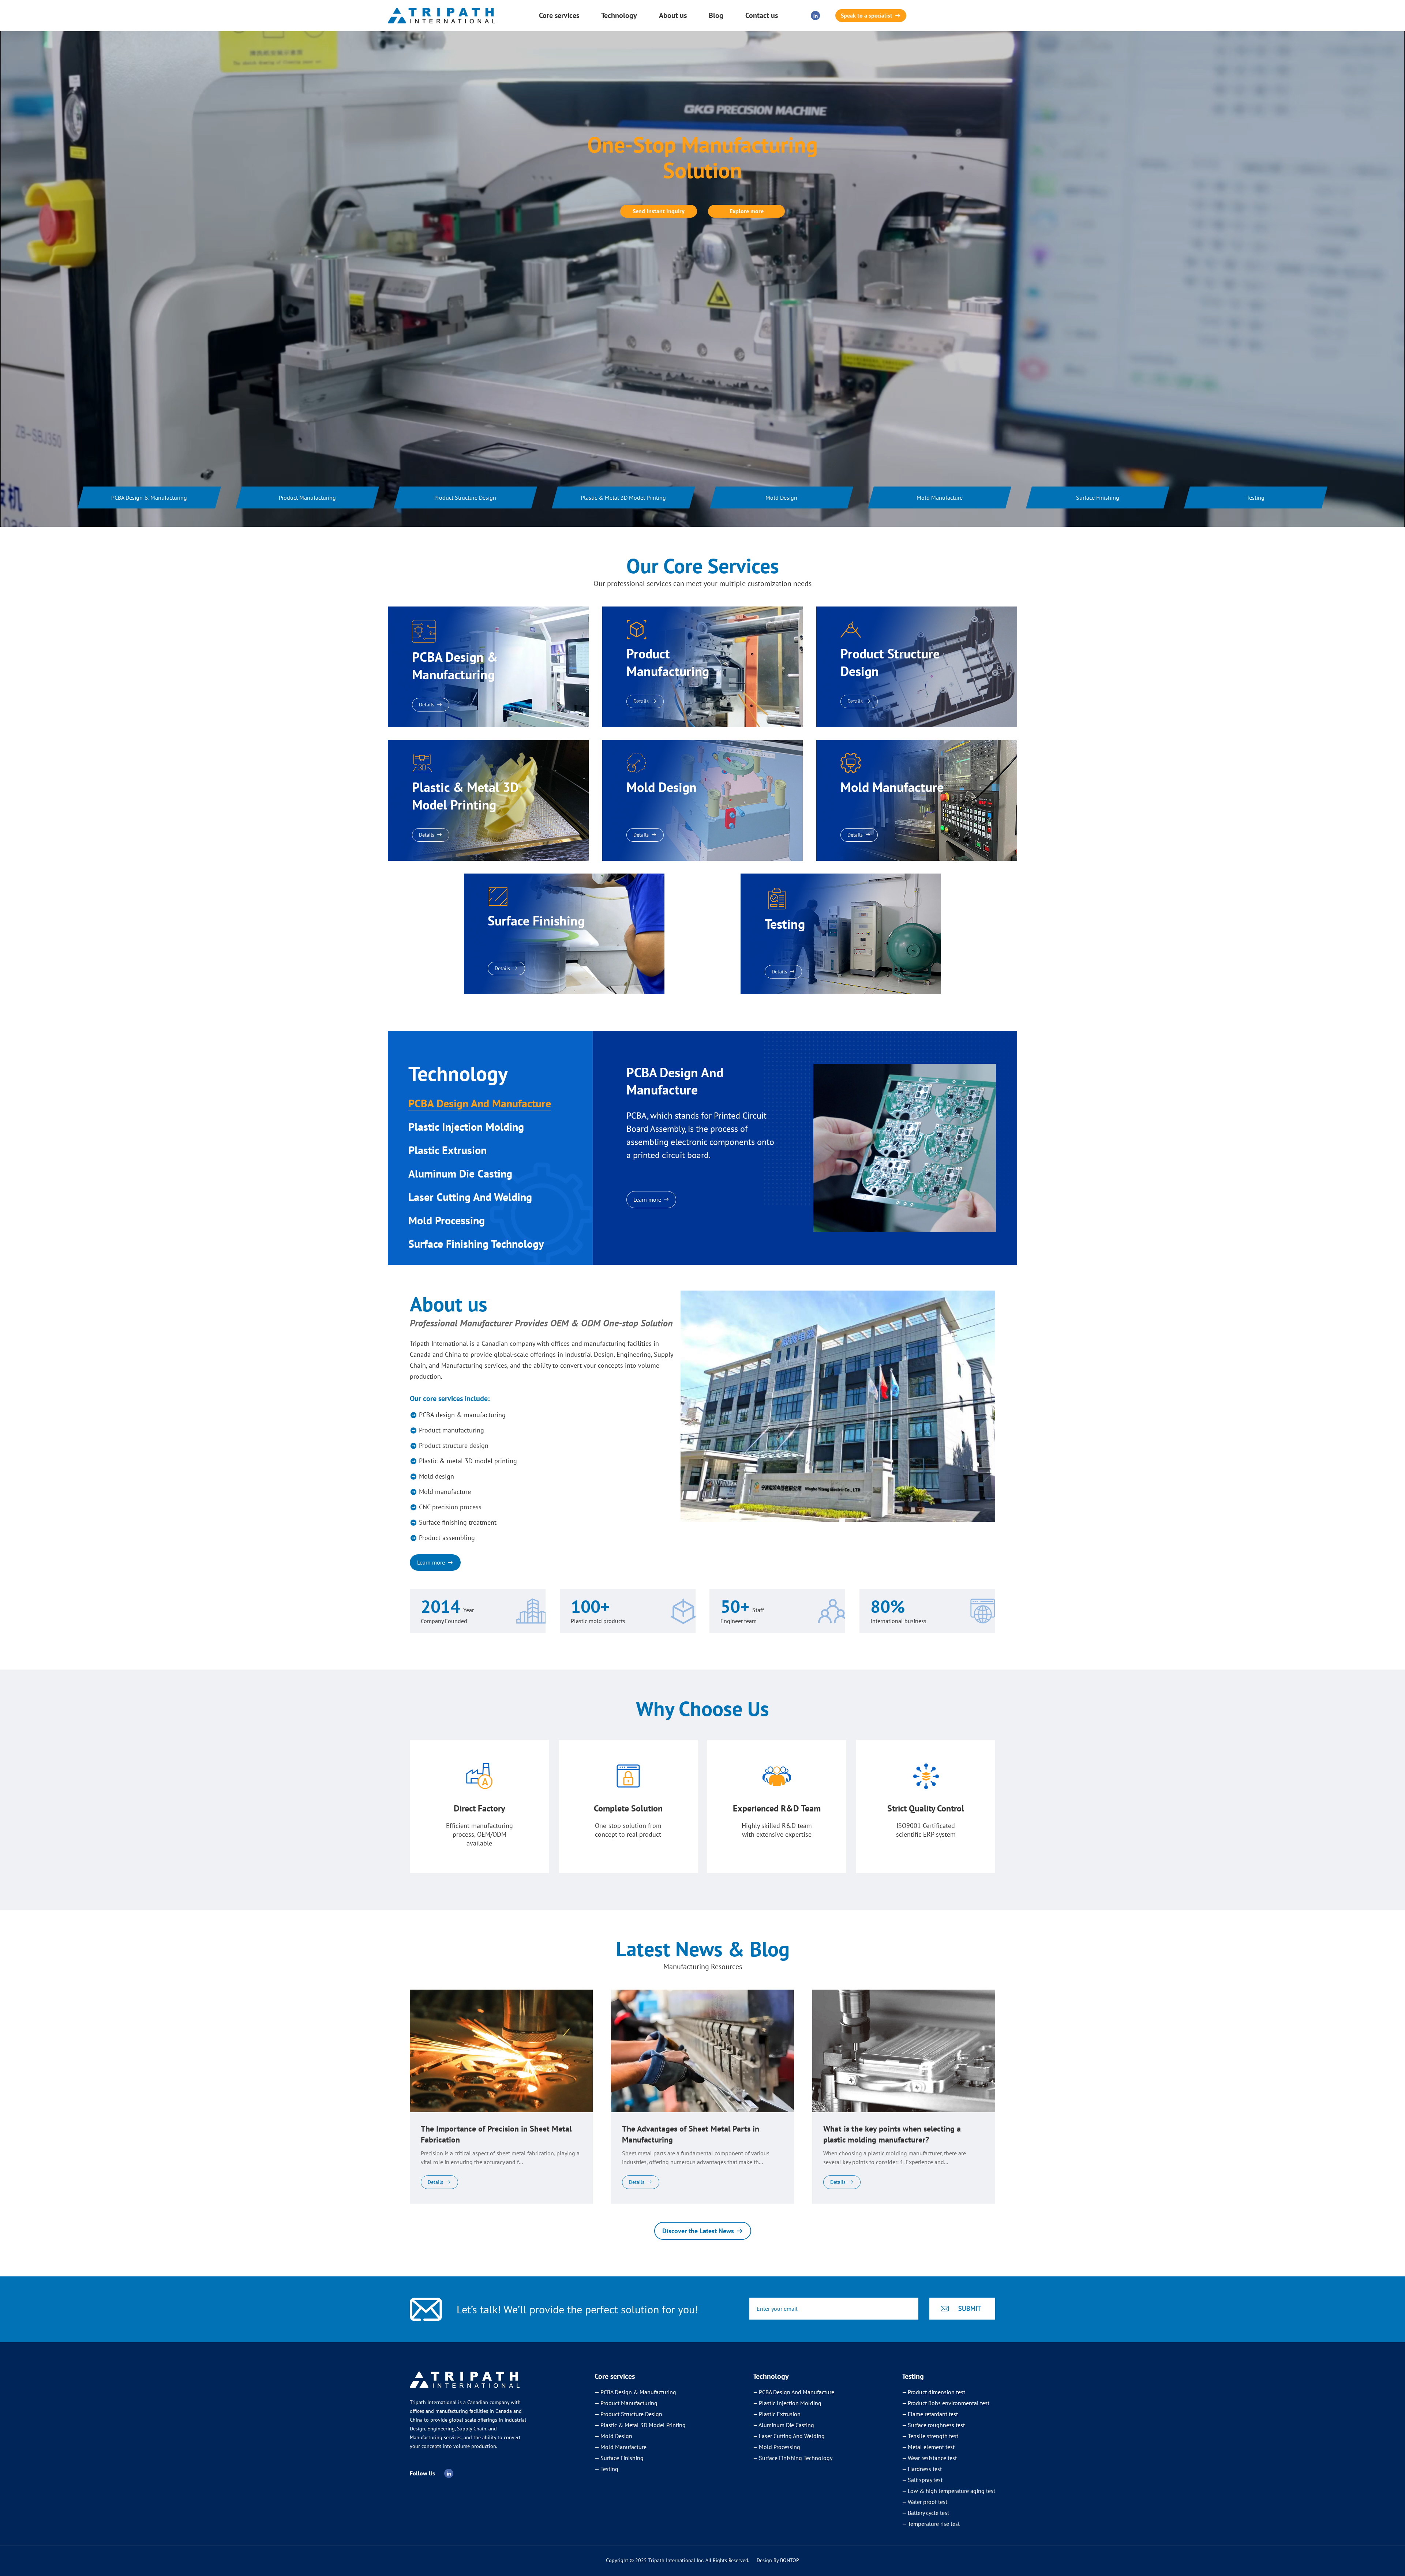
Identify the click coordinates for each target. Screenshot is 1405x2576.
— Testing (606, 2469)
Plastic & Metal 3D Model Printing (624, 497)
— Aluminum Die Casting (784, 2425)
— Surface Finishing (619, 2458)
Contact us (762, 15)
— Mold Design (613, 2436)
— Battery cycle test (926, 2513)
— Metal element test (928, 2447)
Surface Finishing (1098, 497)
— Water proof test (925, 2502)
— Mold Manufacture (621, 2447)
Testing (1256, 497)
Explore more (747, 211)
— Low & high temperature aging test (949, 2491)
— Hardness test (922, 2469)
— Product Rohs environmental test (946, 2403)
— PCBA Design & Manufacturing (635, 2392)
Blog (716, 15)
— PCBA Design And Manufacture (794, 2392)
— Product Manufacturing (626, 2403)
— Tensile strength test (930, 2436)
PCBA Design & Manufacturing (149, 497)
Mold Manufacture (940, 497)
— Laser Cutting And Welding (789, 2436)
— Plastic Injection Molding (787, 2403)
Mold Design (782, 497)
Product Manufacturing (307, 497)
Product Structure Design (466, 497)
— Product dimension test (934, 2392)
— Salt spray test (922, 2480)
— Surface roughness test (933, 2425)
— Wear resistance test (929, 2458)
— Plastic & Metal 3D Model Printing (640, 2425)
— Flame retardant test (930, 2414)
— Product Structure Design (628, 2414)
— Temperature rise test (931, 2524)
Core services (559, 15)
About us (673, 15)
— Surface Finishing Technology (793, 2458)
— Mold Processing (777, 2447)
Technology (619, 15)
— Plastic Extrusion (777, 2414)
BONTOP (790, 2560)
